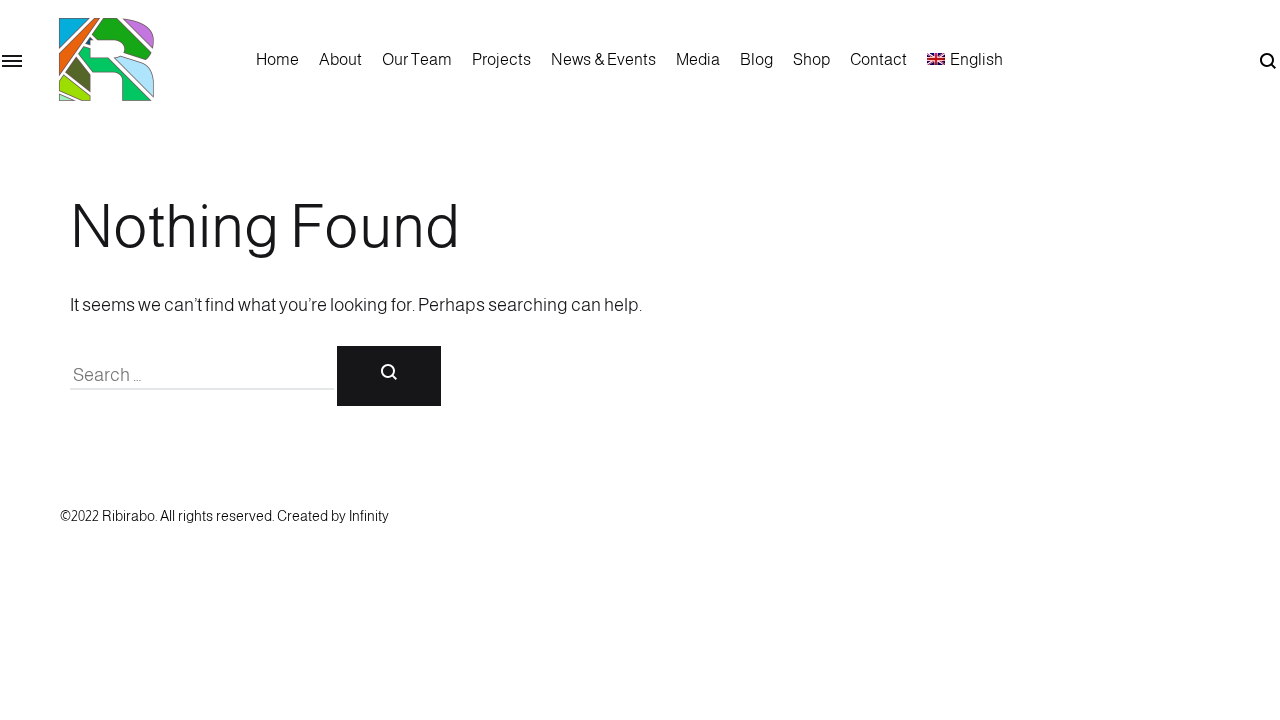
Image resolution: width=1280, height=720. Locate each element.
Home (277, 59)
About (340, 59)
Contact (878, 59)
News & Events (603, 59)
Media (698, 59)
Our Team (417, 59)
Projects (501, 59)
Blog (756, 59)
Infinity (369, 516)
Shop (811, 59)
